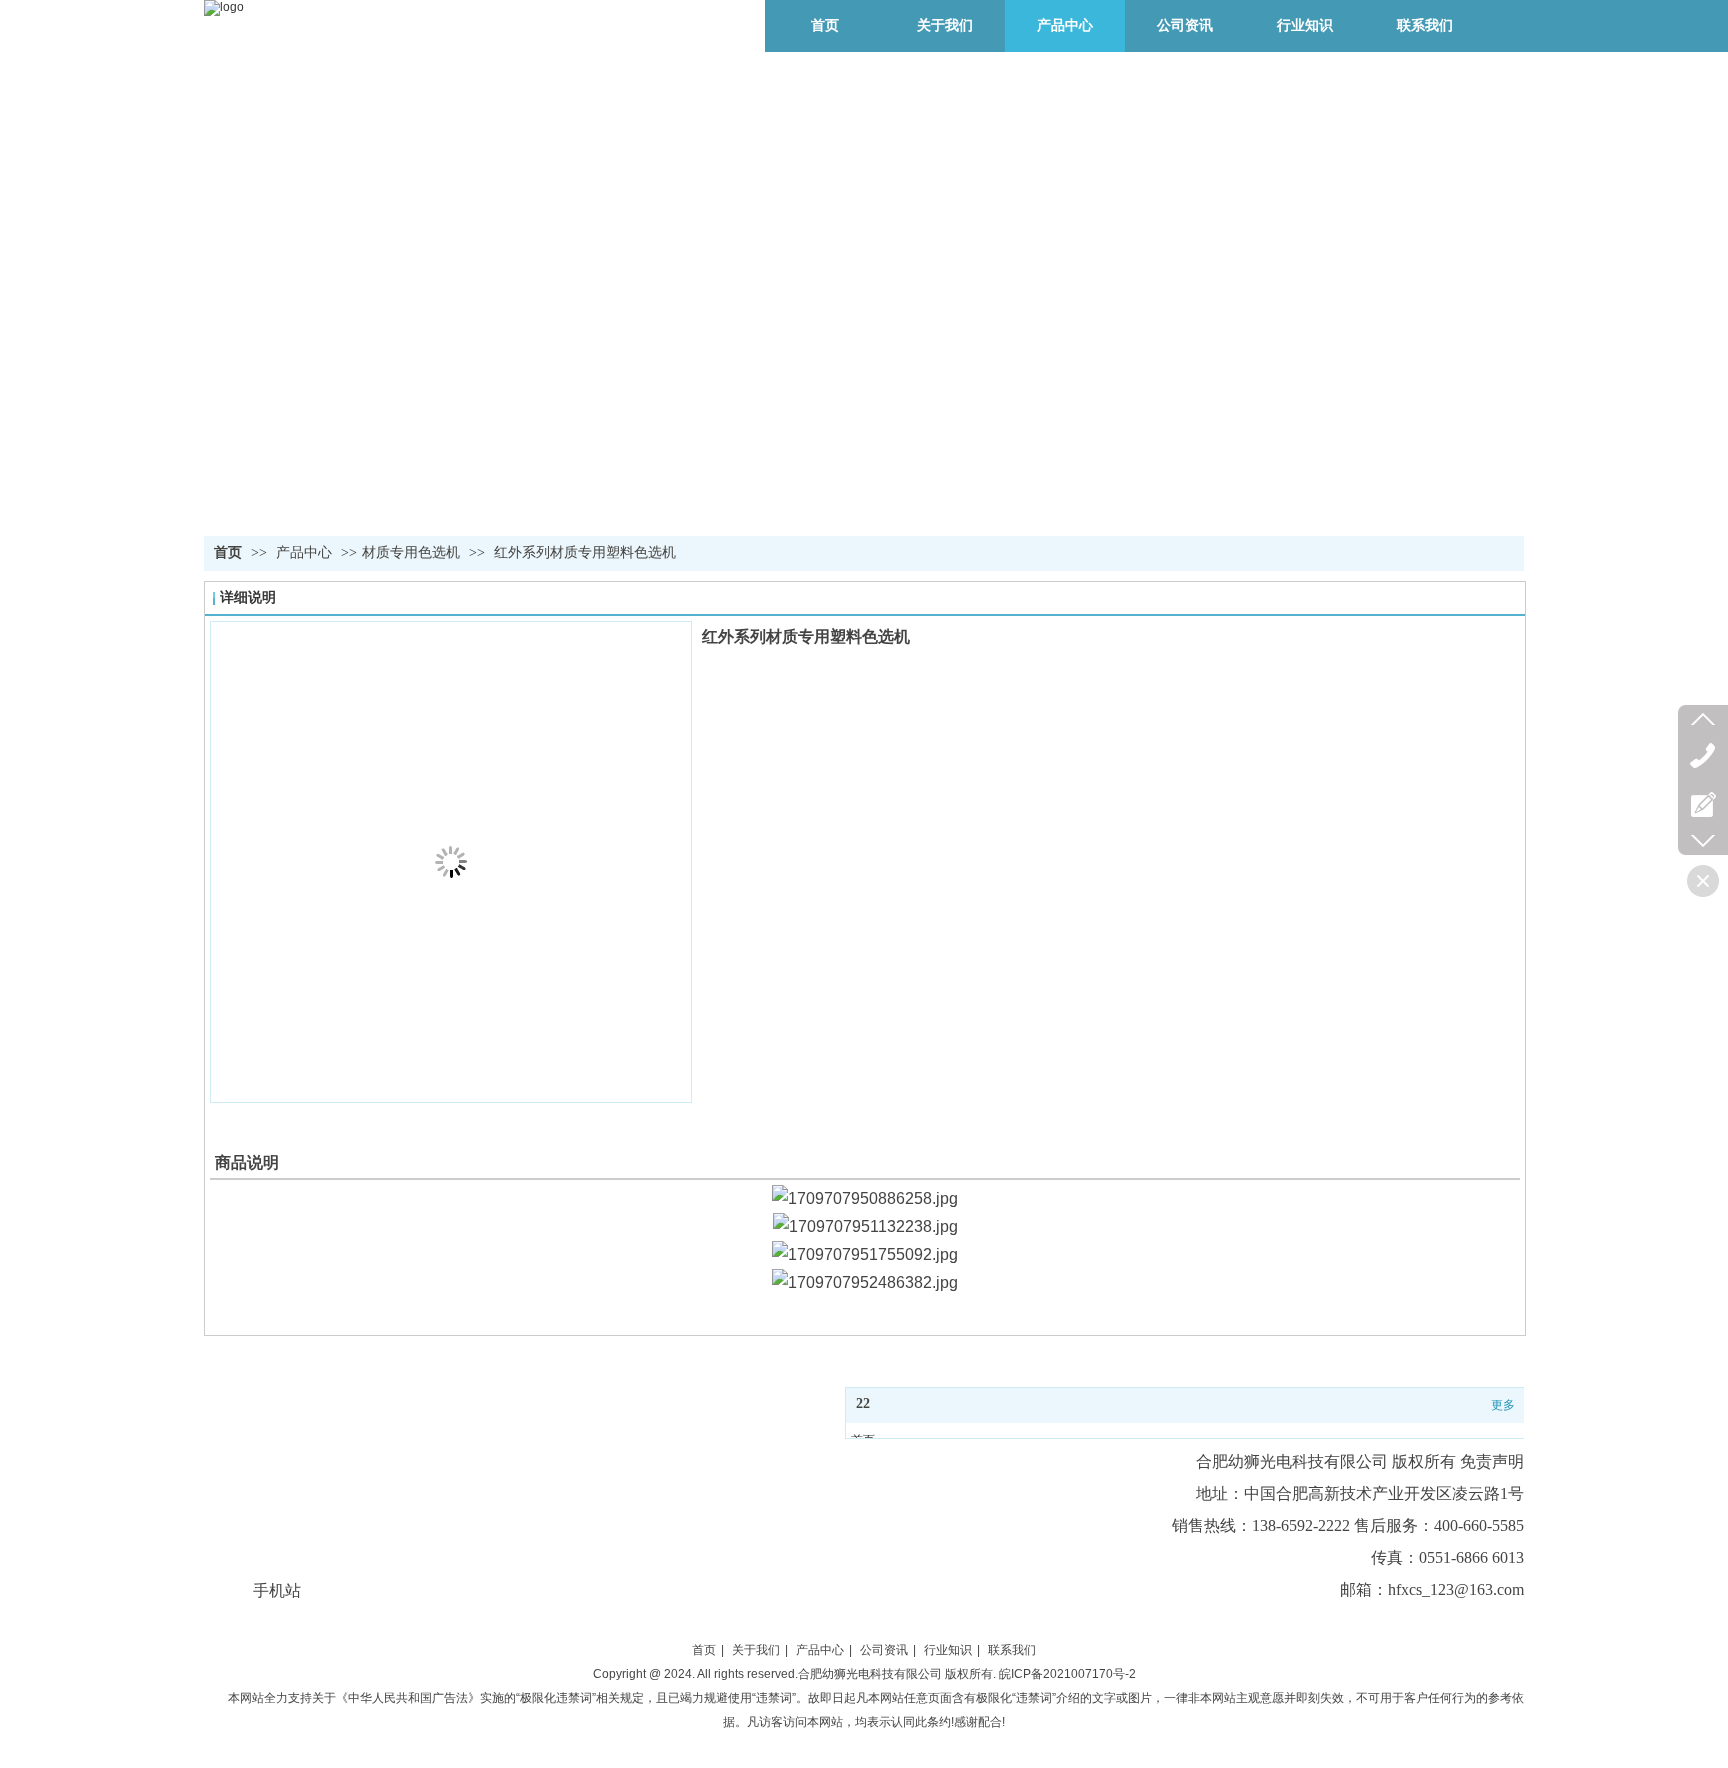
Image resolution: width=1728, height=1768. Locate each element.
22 (863, 1403)
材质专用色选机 (411, 552)
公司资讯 (884, 1650)
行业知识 (948, 1650)
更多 (1503, 1405)
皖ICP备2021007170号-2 (1067, 1674)
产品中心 (306, 552)
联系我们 (1012, 1650)
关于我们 (756, 1650)
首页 (228, 552)
